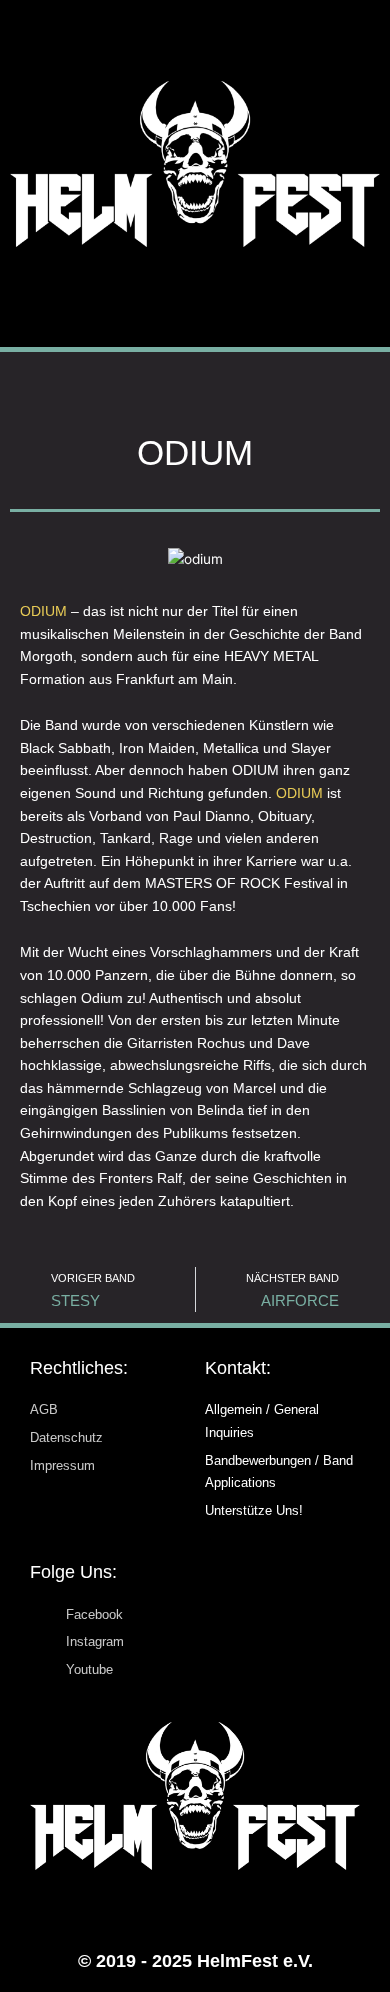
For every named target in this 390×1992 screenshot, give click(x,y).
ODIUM (43, 611)
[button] (195, 297)
